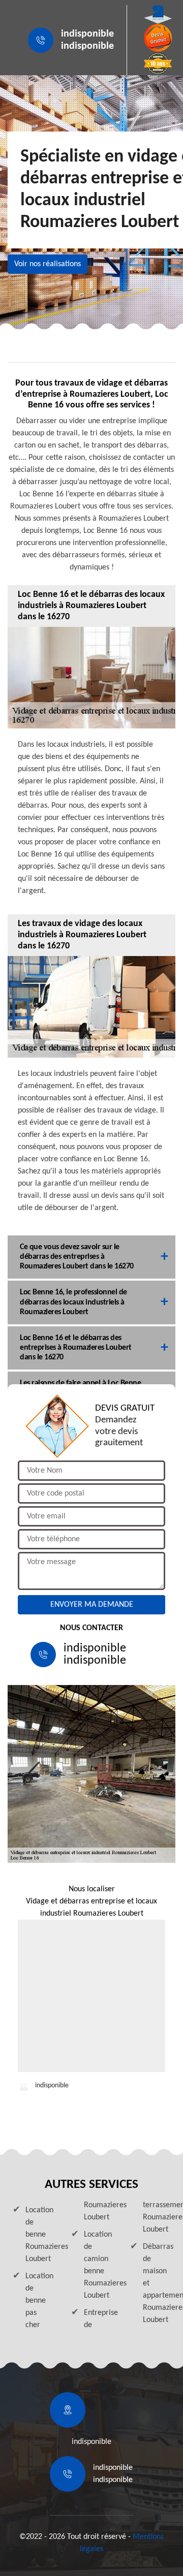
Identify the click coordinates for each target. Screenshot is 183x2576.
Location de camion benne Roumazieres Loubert (98, 2265)
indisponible (87, 34)
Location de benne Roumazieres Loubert (39, 2235)
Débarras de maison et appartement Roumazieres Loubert (157, 2283)
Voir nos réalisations (48, 264)
